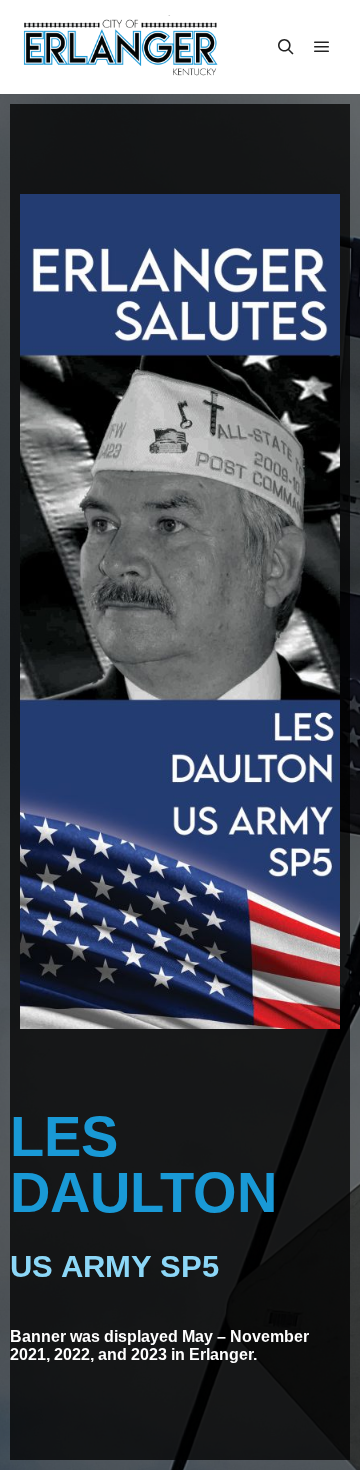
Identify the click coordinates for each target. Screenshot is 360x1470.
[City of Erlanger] (120, 47)
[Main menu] (322, 47)
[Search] (286, 47)
